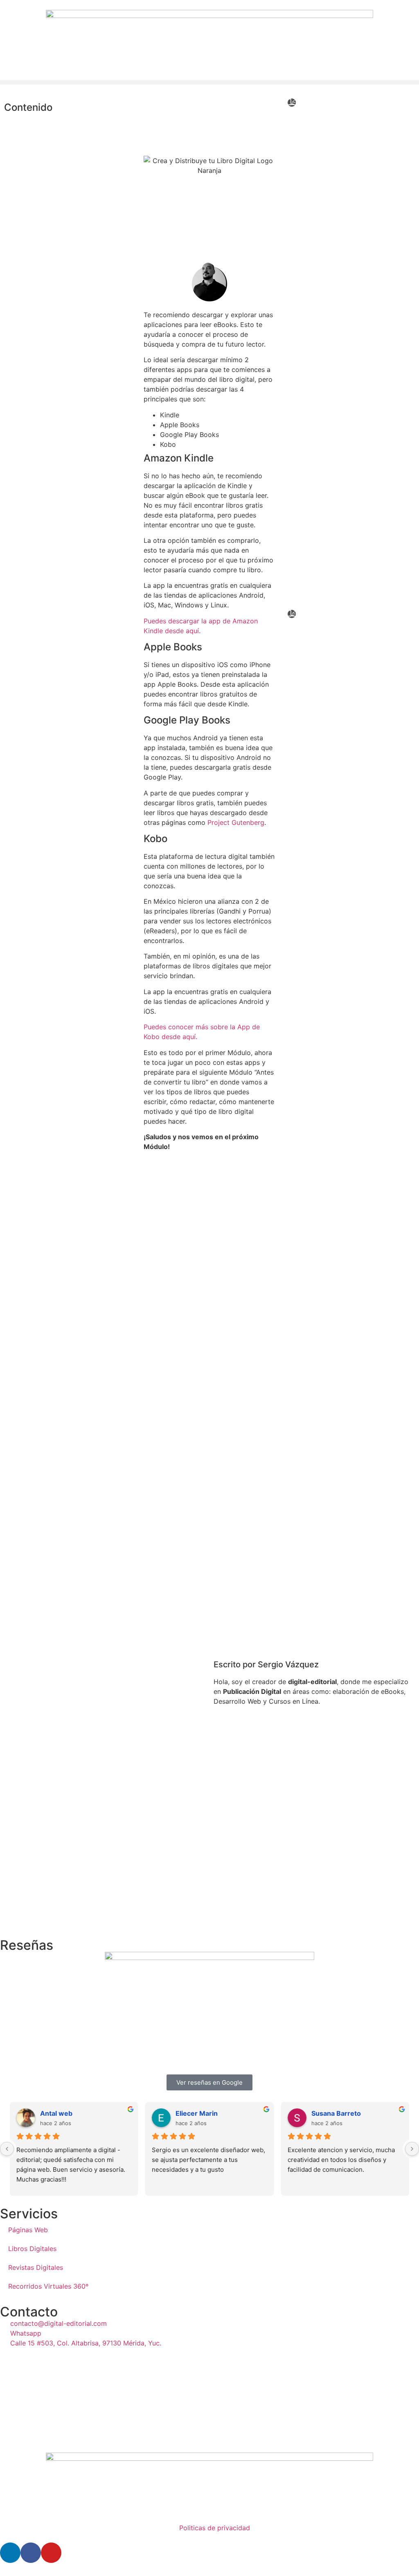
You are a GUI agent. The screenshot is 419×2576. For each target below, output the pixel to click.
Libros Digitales (32, 2249)
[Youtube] (51, 2553)
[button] (209, 82)
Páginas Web (28, 2230)
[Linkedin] (10, 2553)
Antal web (56, 2113)
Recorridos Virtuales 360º (48, 2286)
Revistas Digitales (36, 2267)
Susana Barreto (336, 2113)
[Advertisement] (209, 1216)
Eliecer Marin (197, 2113)
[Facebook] (31, 2553)
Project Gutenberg (236, 822)
